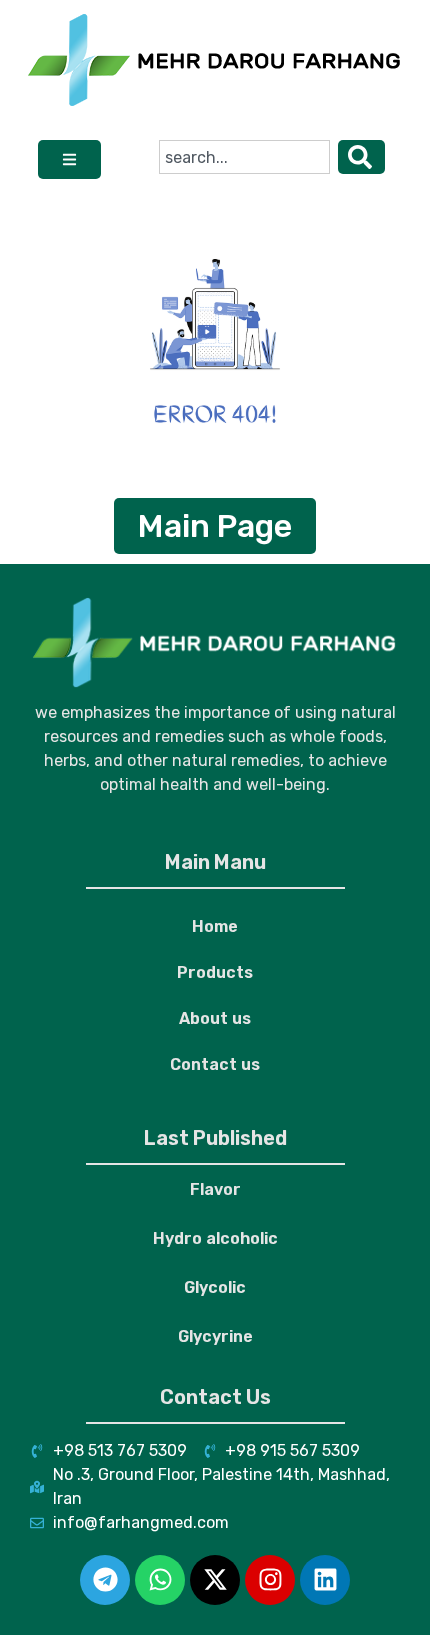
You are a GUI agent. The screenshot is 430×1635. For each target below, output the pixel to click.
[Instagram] (270, 1580)
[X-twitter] (215, 1580)
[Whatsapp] (160, 1580)
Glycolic (215, 1287)
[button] (69, 159)
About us (215, 1018)
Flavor (215, 1189)
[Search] (361, 157)
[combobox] (244, 157)
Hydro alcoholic (215, 1238)
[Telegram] (105, 1580)
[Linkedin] (325, 1580)
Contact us (215, 1064)
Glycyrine (215, 1336)
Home (215, 926)
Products (215, 972)
